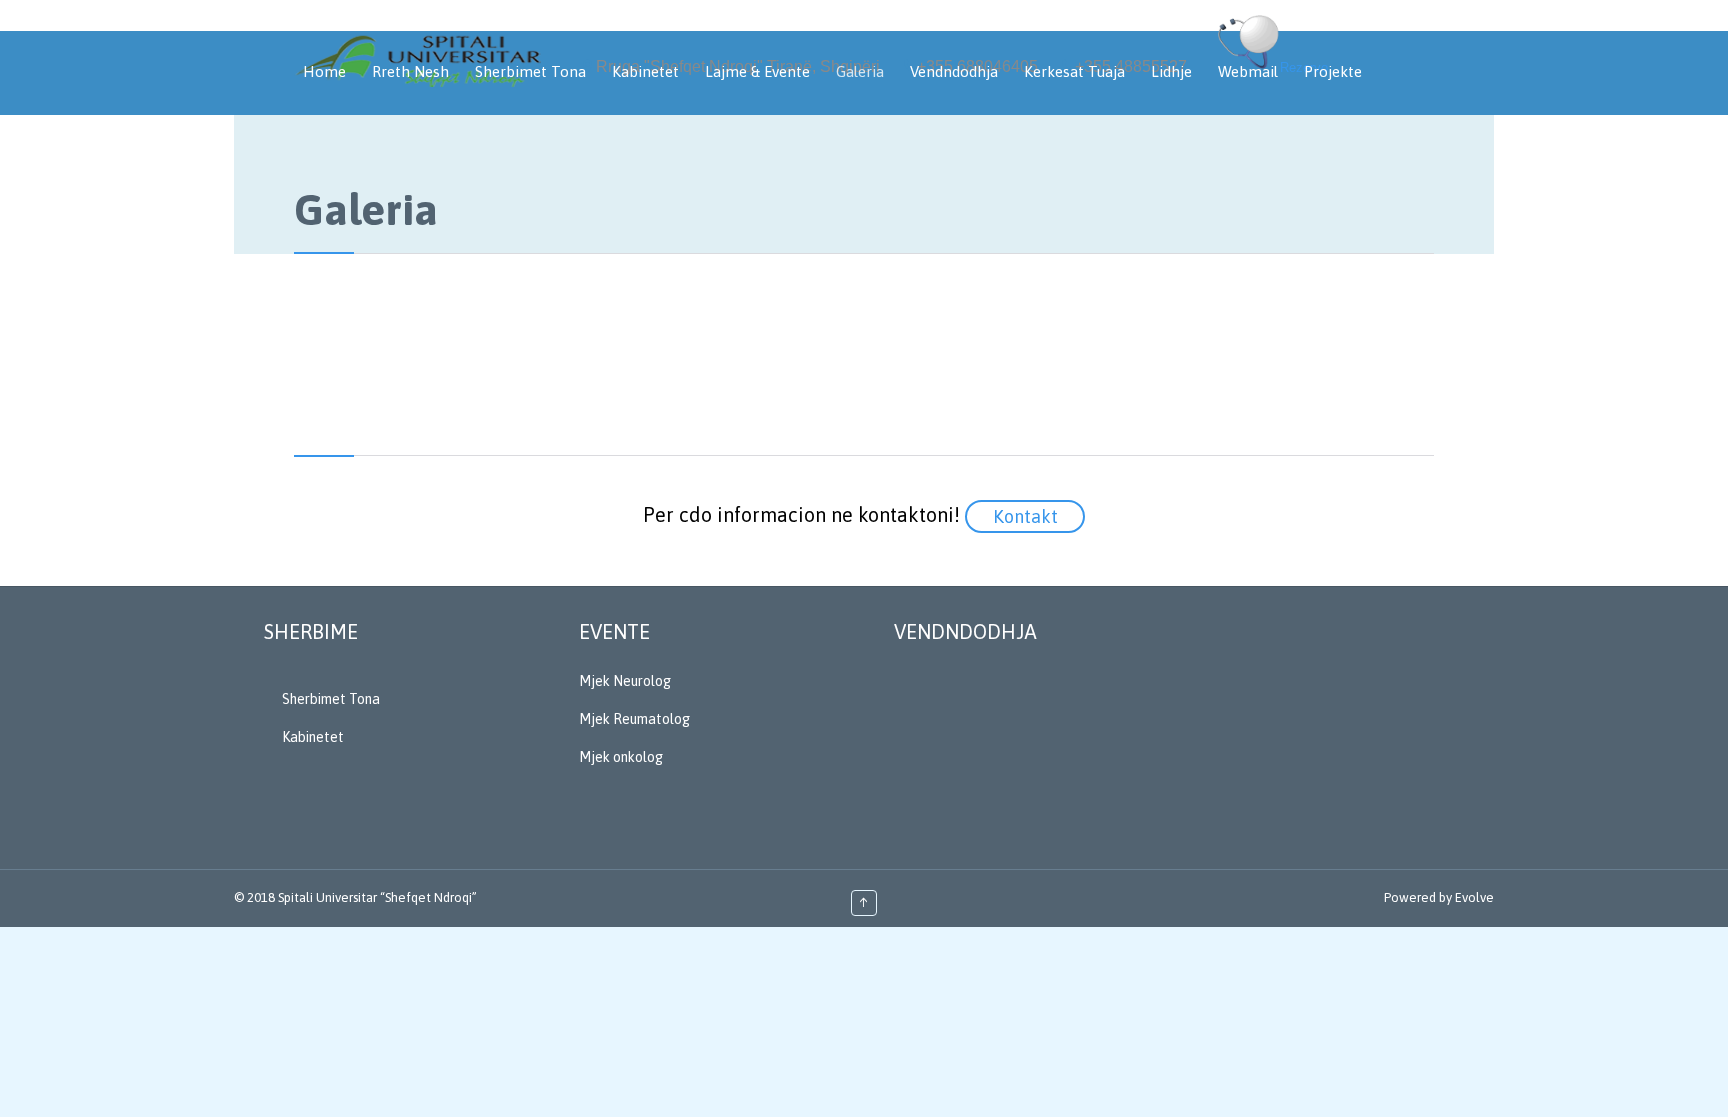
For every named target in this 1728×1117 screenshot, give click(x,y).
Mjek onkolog (621, 757)
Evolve (1474, 897)
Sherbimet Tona (331, 699)
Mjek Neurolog (625, 681)
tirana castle (35, 936)
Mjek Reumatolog (634, 719)
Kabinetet (313, 737)
